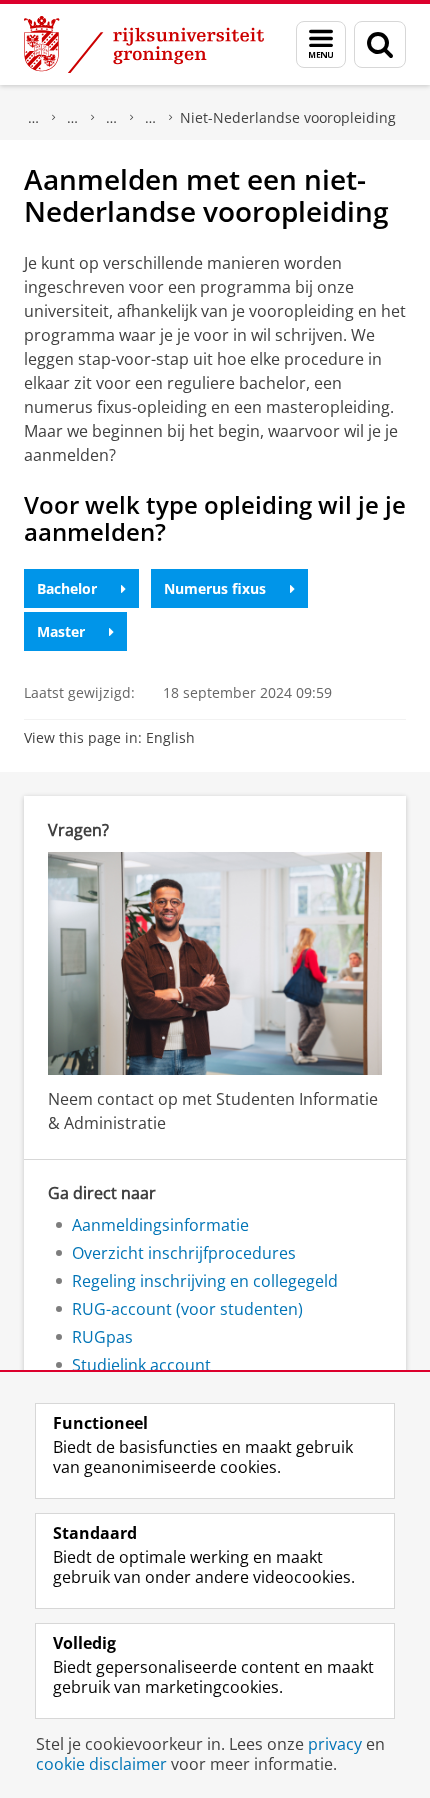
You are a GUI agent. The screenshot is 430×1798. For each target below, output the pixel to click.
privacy (335, 1744)
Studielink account (141, 1365)
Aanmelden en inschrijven (112, 118)
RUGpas (102, 1337)
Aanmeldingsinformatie (160, 1225)
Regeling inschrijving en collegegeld (205, 1281)
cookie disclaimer (101, 1764)
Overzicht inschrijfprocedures (151, 118)
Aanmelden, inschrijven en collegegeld (73, 118)
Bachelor (67, 588)
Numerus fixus (215, 588)
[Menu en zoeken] (321, 44)
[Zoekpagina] (380, 44)
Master (61, 631)
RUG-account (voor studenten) (187, 1309)
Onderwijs (34, 118)
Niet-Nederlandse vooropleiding (288, 117)
